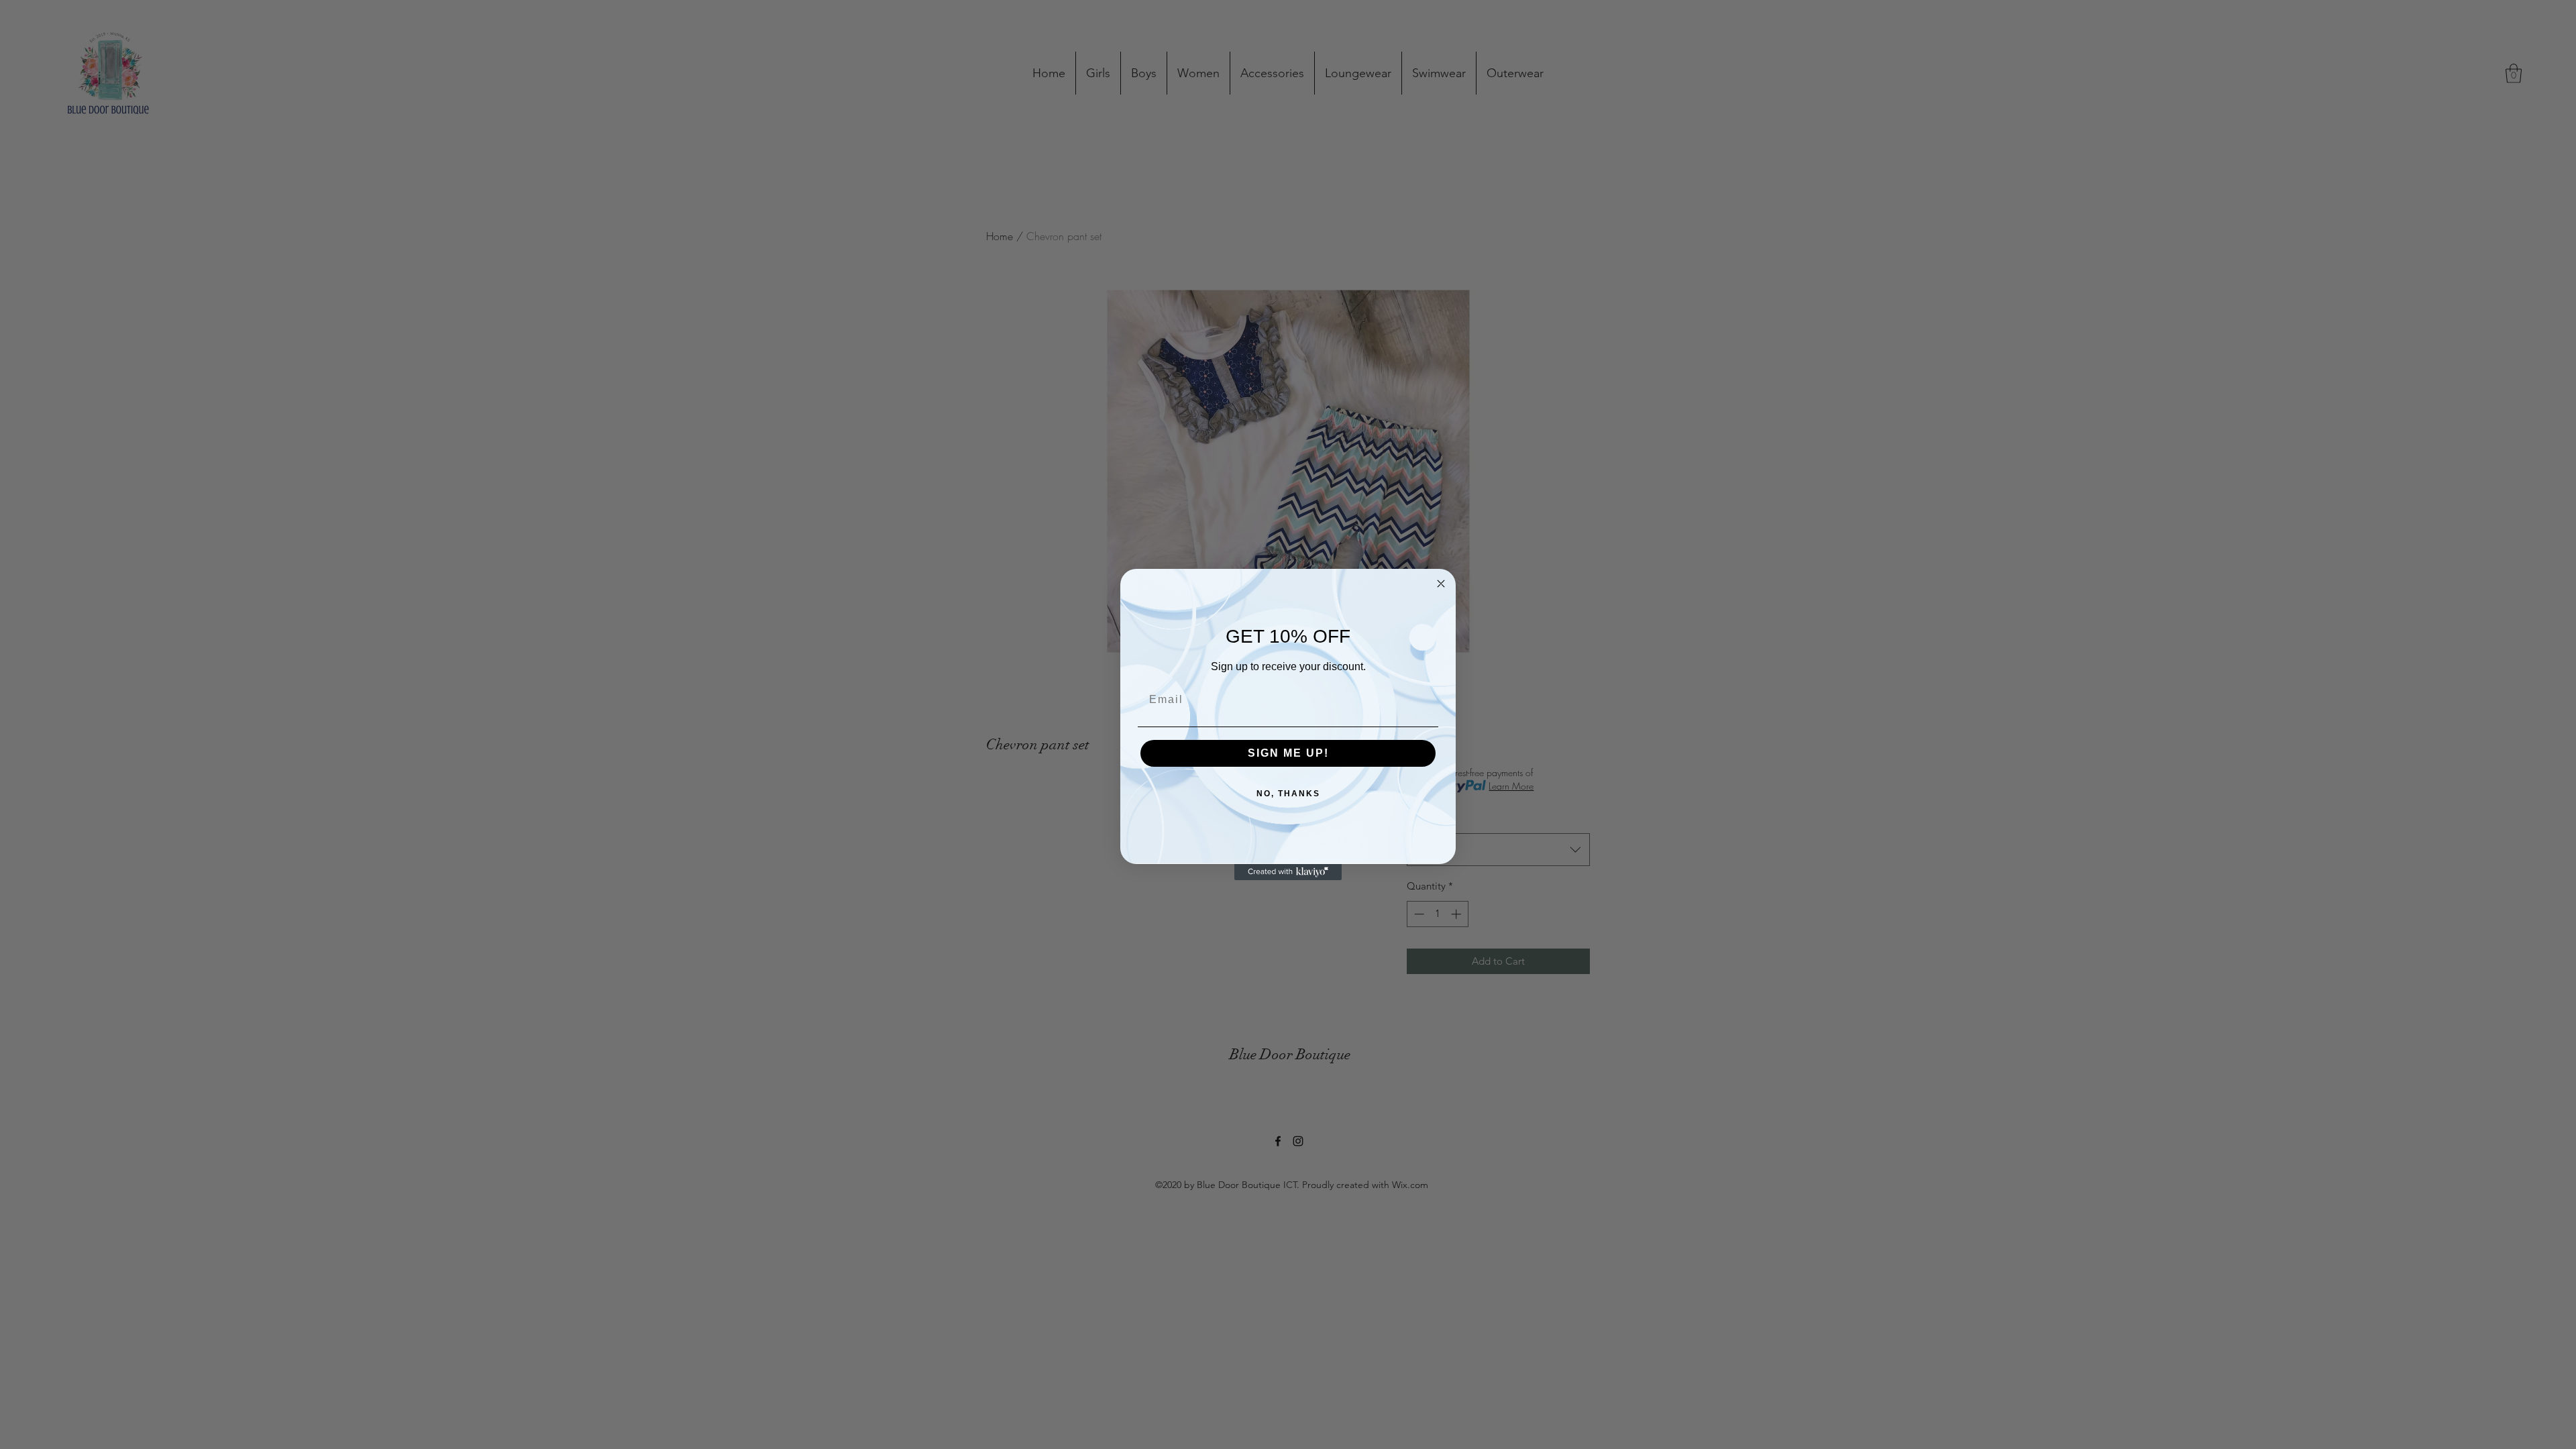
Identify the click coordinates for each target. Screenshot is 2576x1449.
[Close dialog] (1441, 584)
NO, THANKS (1288, 794)
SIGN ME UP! (1288, 753)
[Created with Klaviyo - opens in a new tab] (1288, 872)
